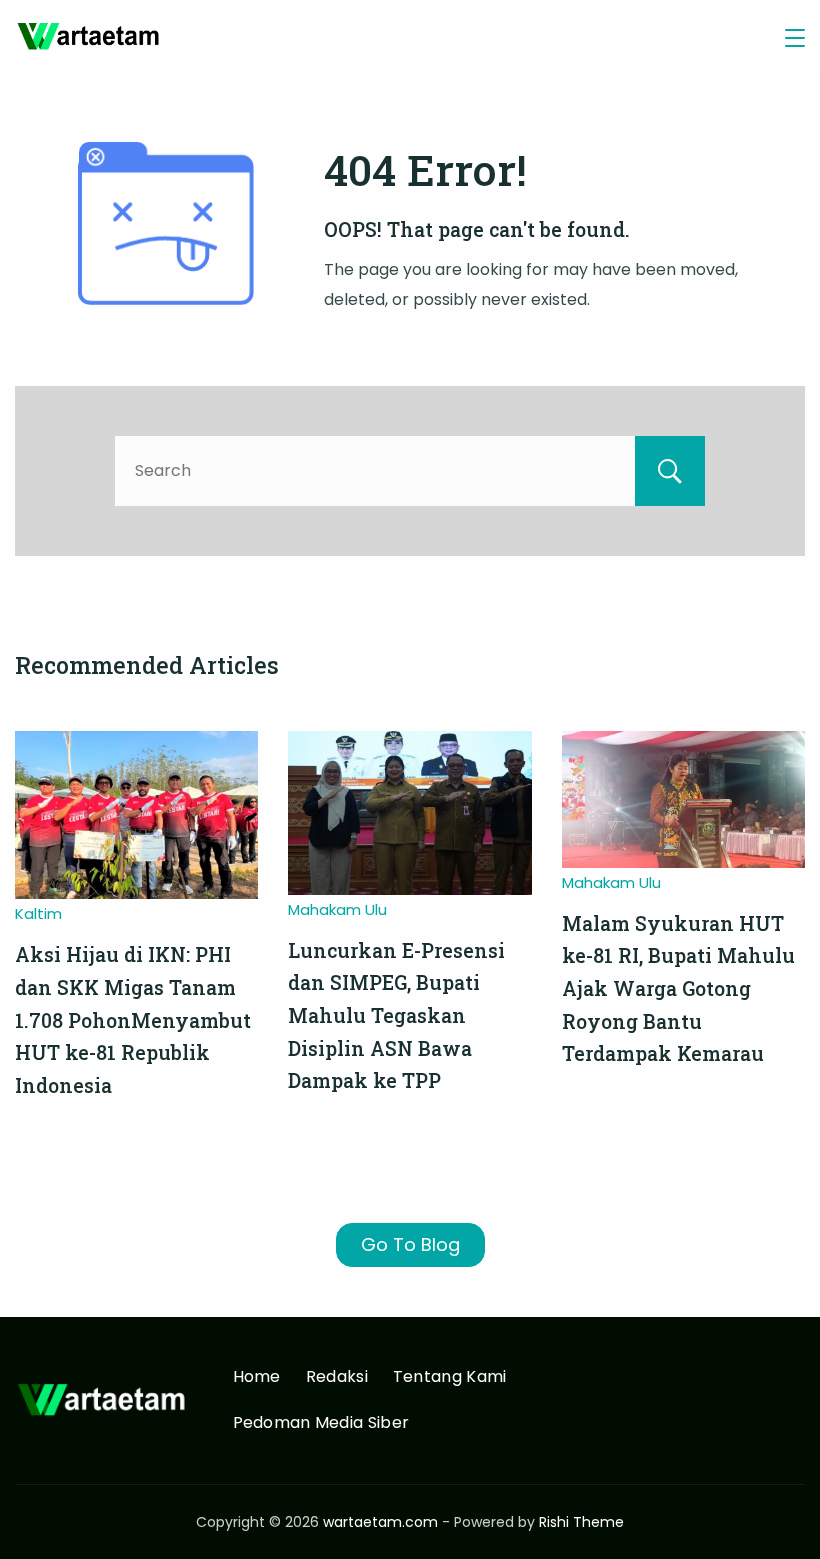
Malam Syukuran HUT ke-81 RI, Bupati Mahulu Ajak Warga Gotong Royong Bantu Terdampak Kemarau (678, 989)
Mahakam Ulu (337, 909)
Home (257, 1377)
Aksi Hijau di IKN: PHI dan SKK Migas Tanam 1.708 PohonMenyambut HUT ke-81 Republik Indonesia (133, 1020)
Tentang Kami (450, 1377)
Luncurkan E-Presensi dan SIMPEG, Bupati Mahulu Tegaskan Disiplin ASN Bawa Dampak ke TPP (396, 1016)
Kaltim (38, 913)
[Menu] (795, 38)
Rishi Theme (581, 1522)
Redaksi (337, 1377)
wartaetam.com (380, 1522)
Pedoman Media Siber (321, 1423)
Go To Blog (410, 1244)
